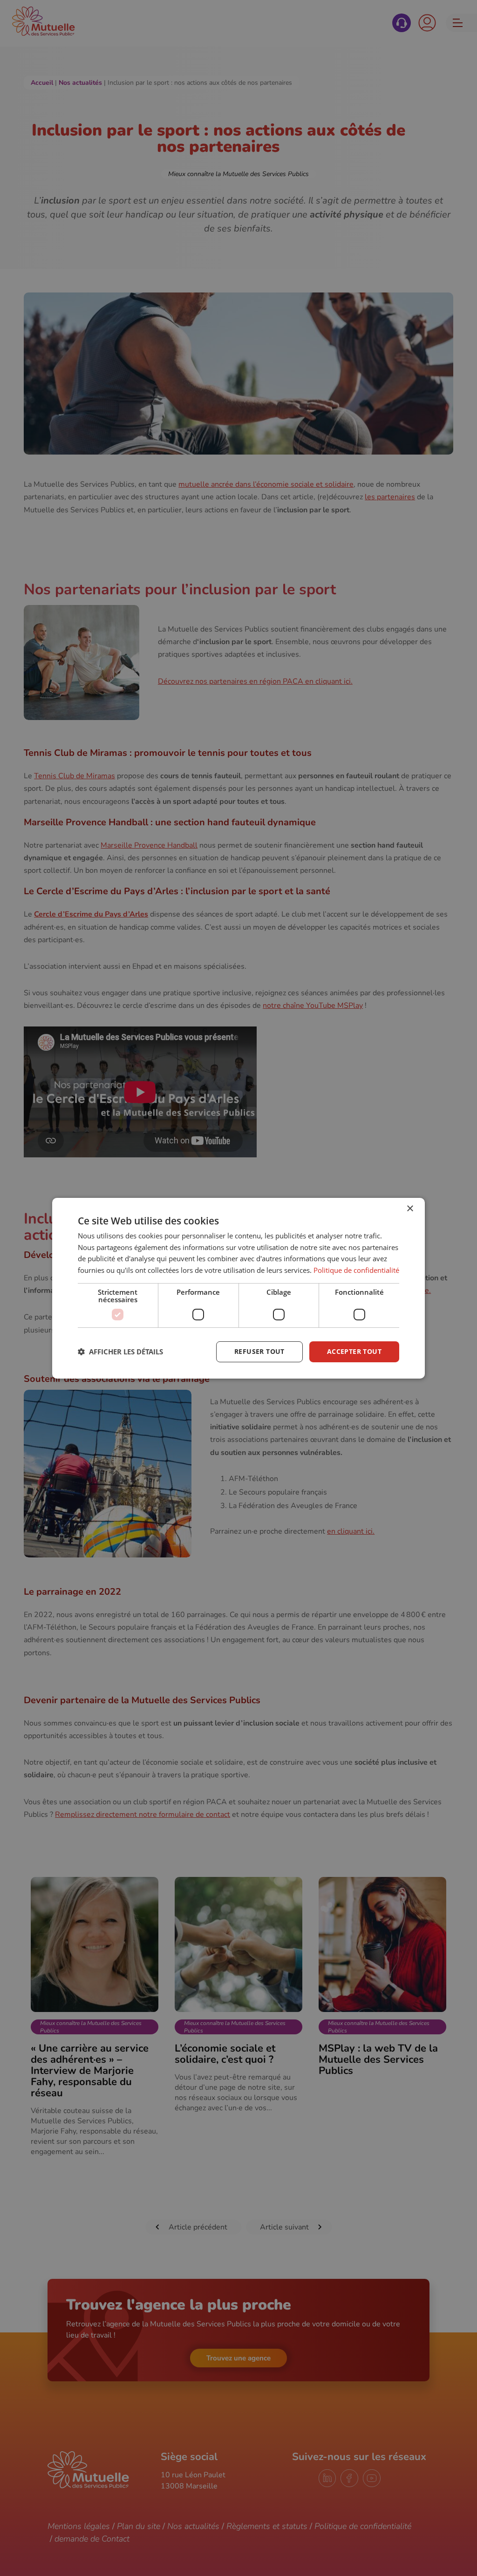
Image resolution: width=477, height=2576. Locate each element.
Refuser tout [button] (259, 1351)
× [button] (410, 1208)
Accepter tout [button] (354, 1351)
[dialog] (238, 1288)
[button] (120, 1352)
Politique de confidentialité (356, 1270)
